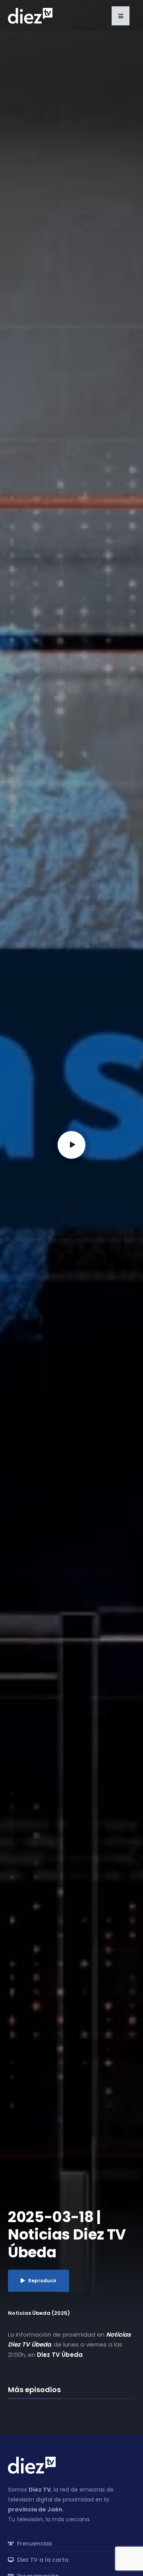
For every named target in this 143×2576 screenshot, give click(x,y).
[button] (121, 16)
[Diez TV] (30, 15)
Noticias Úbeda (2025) (39, 2313)
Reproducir (42, 2281)
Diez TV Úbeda (60, 2355)
